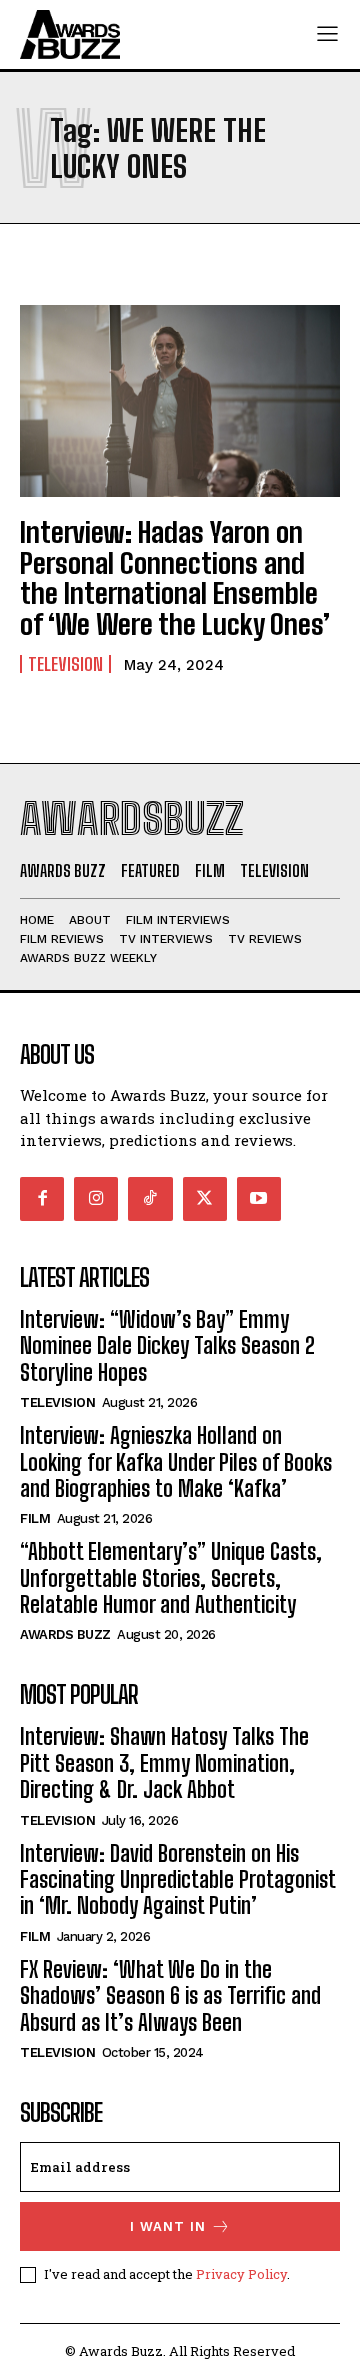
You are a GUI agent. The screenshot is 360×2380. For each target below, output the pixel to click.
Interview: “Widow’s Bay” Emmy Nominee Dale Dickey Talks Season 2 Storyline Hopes (167, 1346)
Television (65, 664)
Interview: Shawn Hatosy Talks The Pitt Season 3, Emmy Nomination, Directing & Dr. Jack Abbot (164, 1763)
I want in (168, 2226)
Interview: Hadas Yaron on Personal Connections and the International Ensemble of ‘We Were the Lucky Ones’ (175, 578)
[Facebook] (42, 1199)
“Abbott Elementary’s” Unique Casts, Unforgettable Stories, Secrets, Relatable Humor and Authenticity (171, 1578)
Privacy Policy (241, 2274)
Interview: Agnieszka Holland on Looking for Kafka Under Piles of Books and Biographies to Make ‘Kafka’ (176, 1462)
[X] (205, 1199)
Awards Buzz (65, 1634)
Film (35, 1518)
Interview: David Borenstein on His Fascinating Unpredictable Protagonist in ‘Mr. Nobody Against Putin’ (178, 1880)
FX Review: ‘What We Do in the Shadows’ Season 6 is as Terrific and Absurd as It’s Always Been (170, 1996)
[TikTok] (150, 1199)
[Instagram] (96, 1199)
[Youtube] (259, 1199)
